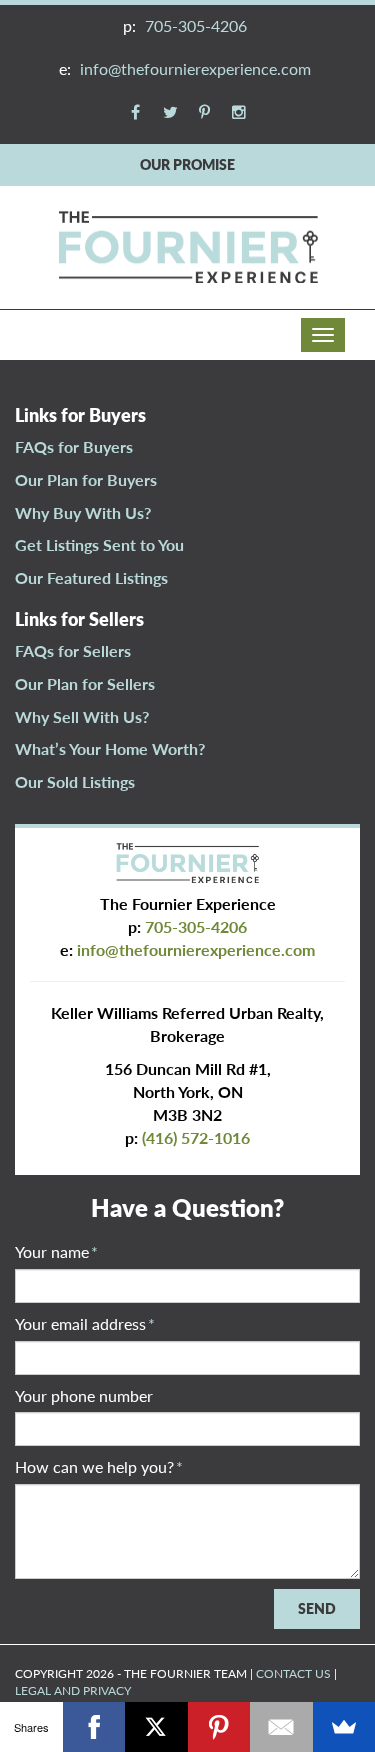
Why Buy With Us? (83, 512)
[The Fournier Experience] (188, 244)
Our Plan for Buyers (86, 479)
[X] (156, 1727)
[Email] (281, 1727)
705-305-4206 (196, 25)
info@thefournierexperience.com (195, 68)
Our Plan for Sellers (85, 683)
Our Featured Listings (91, 577)
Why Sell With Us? (82, 716)
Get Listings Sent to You (99, 544)
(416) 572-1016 (196, 1137)
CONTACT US (293, 1673)
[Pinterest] (219, 1727)
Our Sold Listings (75, 781)
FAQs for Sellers (73, 650)
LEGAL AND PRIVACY (73, 1690)
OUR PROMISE (187, 164)
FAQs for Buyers (74, 446)
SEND (317, 1608)
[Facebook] (94, 1727)
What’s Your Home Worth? (110, 748)
